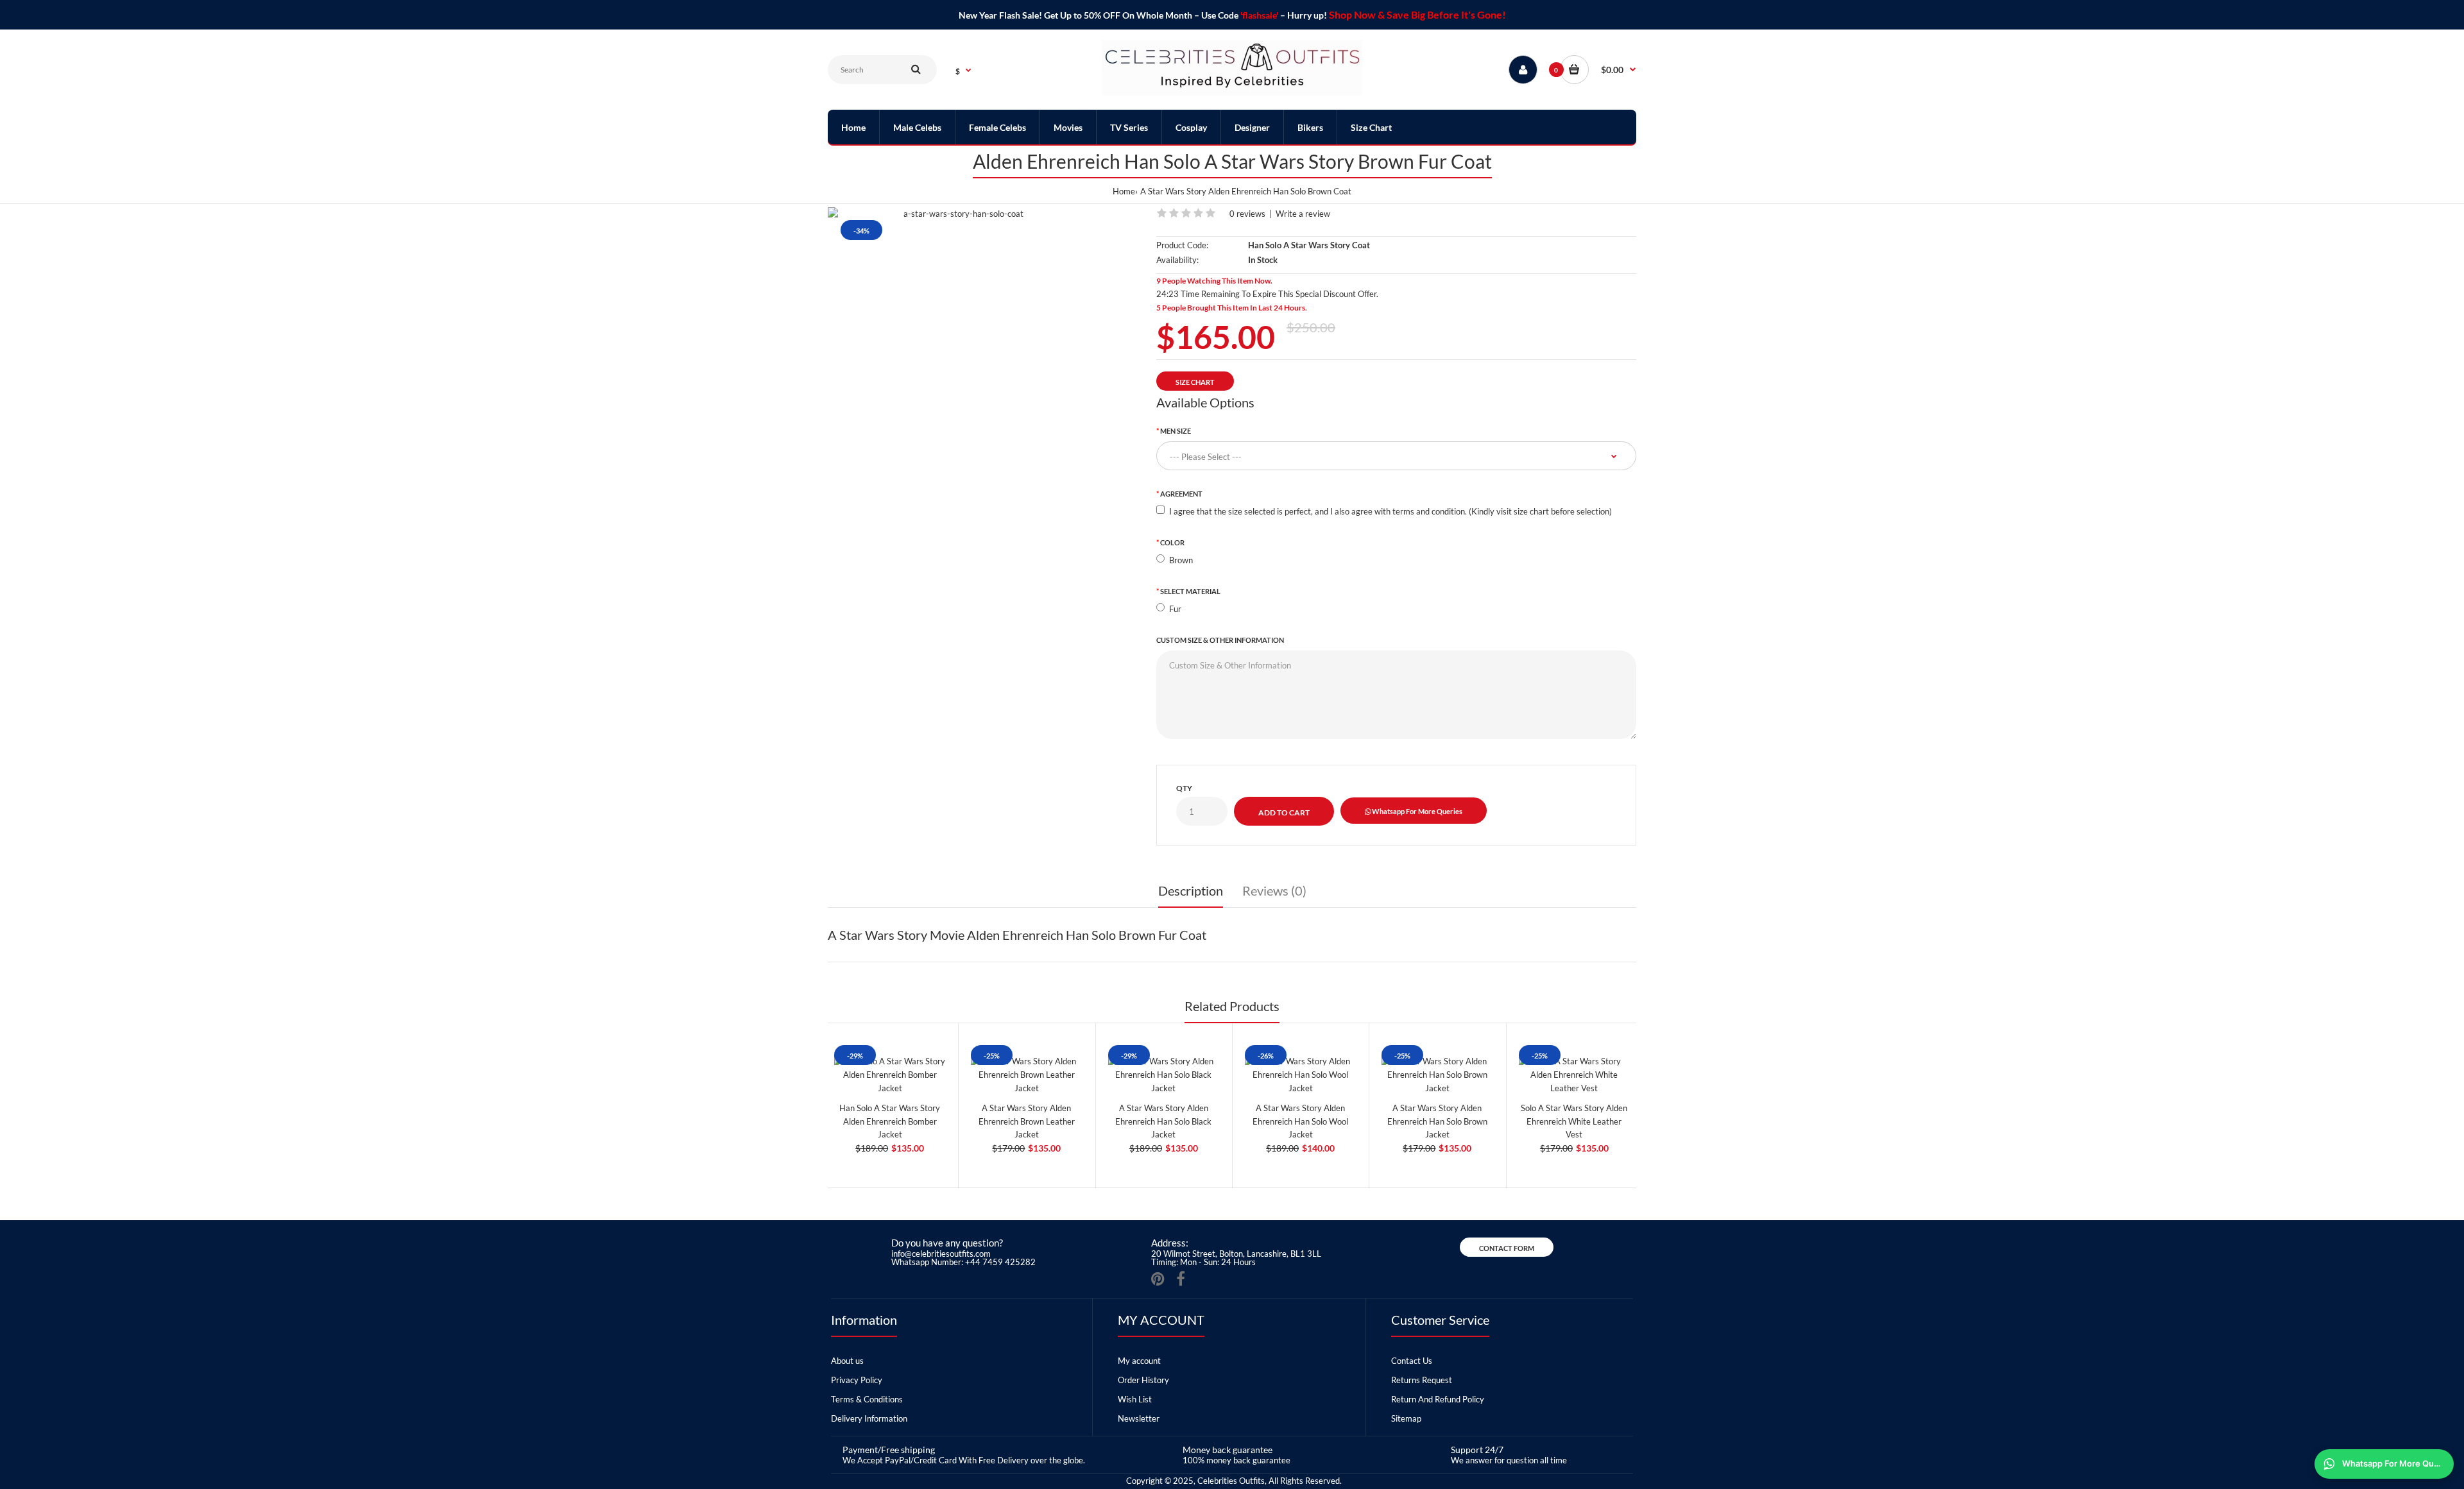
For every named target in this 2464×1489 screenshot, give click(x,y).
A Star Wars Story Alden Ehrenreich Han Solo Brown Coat (1246, 191)
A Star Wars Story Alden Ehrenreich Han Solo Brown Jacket (1437, 1121)
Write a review (1303, 214)
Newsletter (1139, 1418)
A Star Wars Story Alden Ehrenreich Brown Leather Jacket (1027, 1121)
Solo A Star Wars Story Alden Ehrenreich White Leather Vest (1574, 1121)
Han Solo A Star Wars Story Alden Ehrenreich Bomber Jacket (890, 1121)
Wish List (1135, 1399)
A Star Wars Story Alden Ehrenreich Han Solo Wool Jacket (1300, 1121)
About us (847, 1361)
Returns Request (1422, 1380)
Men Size (1176, 431)
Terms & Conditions (867, 1399)
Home (1124, 191)
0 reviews (1247, 214)
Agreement (1181, 494)
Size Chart (1195, 382)
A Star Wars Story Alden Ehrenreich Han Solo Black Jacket (1163, 1121)
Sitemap (1406, 1418)
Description (1191, 890)
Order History (1143, 1380)
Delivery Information (869, 1418)
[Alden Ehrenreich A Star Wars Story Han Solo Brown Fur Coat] (958, 214)
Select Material (1190, 591)
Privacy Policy (857, 1380)
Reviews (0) (1274, 890)
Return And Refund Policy (1438, 1399)
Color (1172, 542)
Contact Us (1412, 1361)
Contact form (1507, 1248)
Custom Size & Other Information (1220, 640)
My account (1139, 1361)
